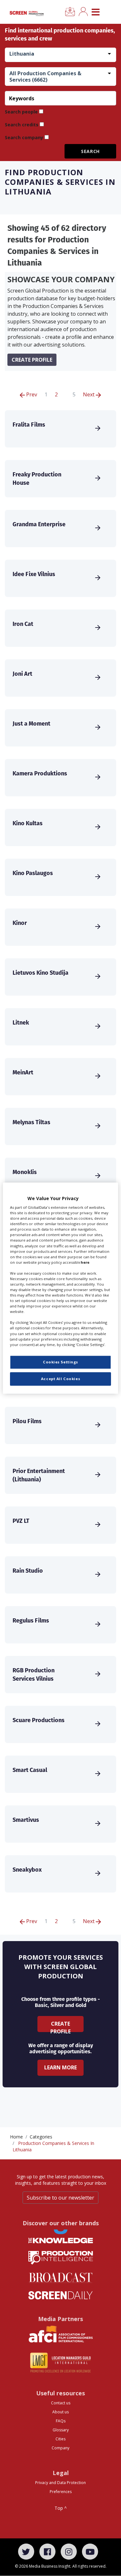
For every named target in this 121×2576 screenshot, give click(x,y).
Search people (21, 112)
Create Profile (60, 2026)
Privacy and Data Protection (60, 2483)
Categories (41, 2137)
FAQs (61, 2421)
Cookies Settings (60, 1362)
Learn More (60, 2067)
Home (16, 2137)
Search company (24, 137)
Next (89, 394)
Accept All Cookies (60, 1379)
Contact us (61, 2403)
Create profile (32, 360)
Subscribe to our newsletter (60, 2198)
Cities (60, 2439)
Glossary (61, 2430)
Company (60, 2448)
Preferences (61, 2492)
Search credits (22, 125)
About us (60, 2412)
